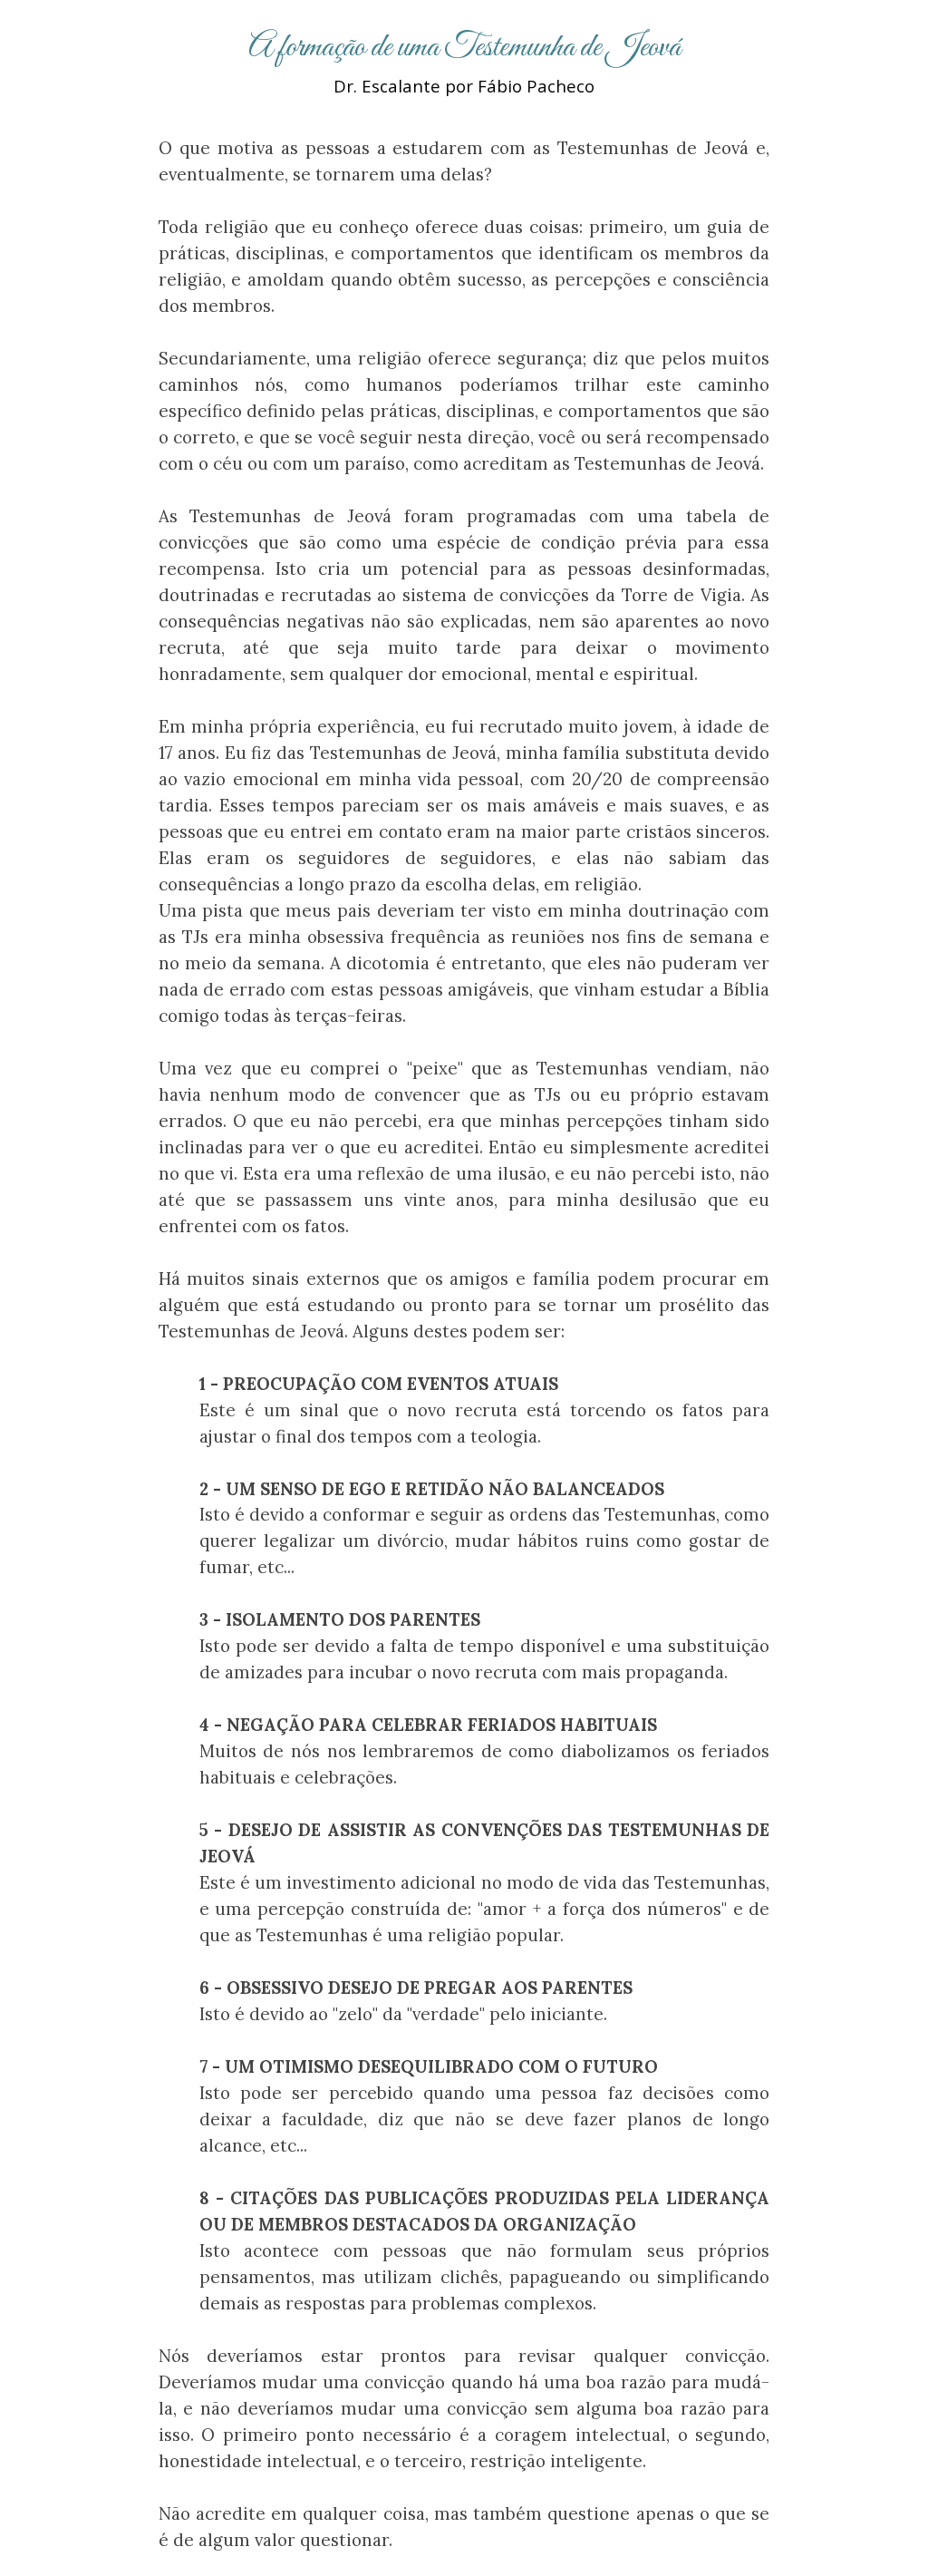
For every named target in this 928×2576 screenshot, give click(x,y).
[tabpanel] (464, 61)
